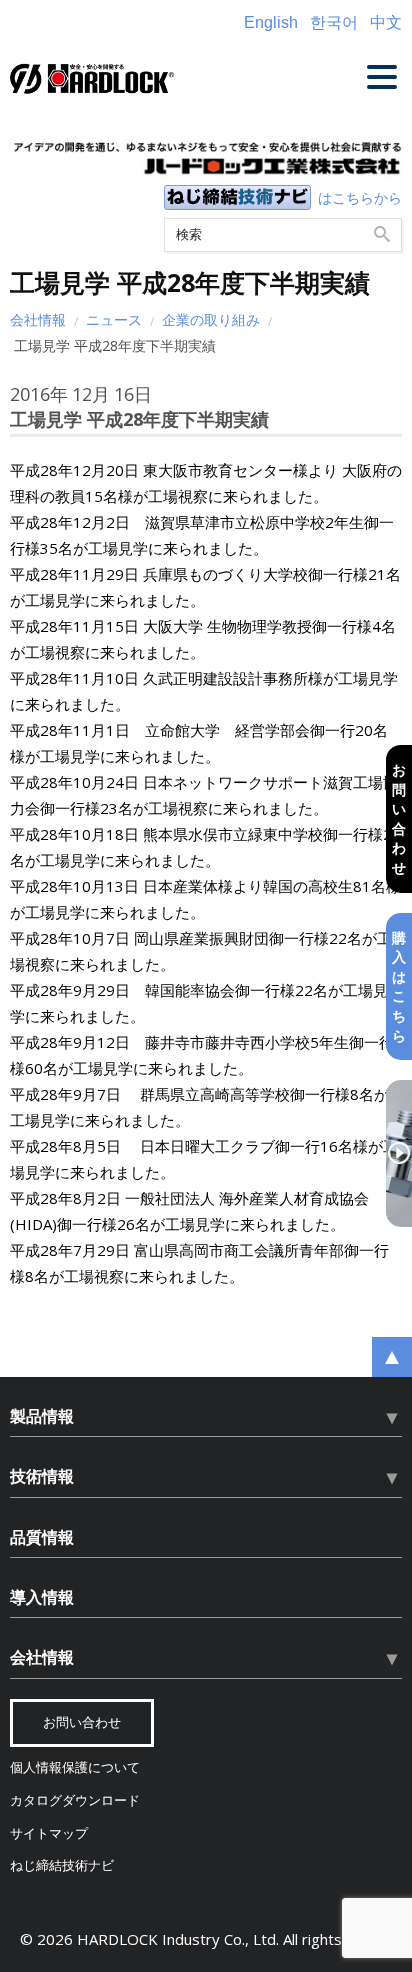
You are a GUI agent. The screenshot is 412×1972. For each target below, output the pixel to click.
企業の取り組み (211, 319)
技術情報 (42, 1476)
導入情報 (42, 1597)
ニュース (114, 319)
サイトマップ (49, 1833)
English (271, 22)
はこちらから (360, 197)
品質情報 (42, 1537)
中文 (386, 22)
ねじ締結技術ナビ (62, 1865)
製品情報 (42, 1416)
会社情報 (38, 319)
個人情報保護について (75, 1767)
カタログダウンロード (75, 1800)
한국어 (334, 22)
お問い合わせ (399, 818)
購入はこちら (399, 986)
